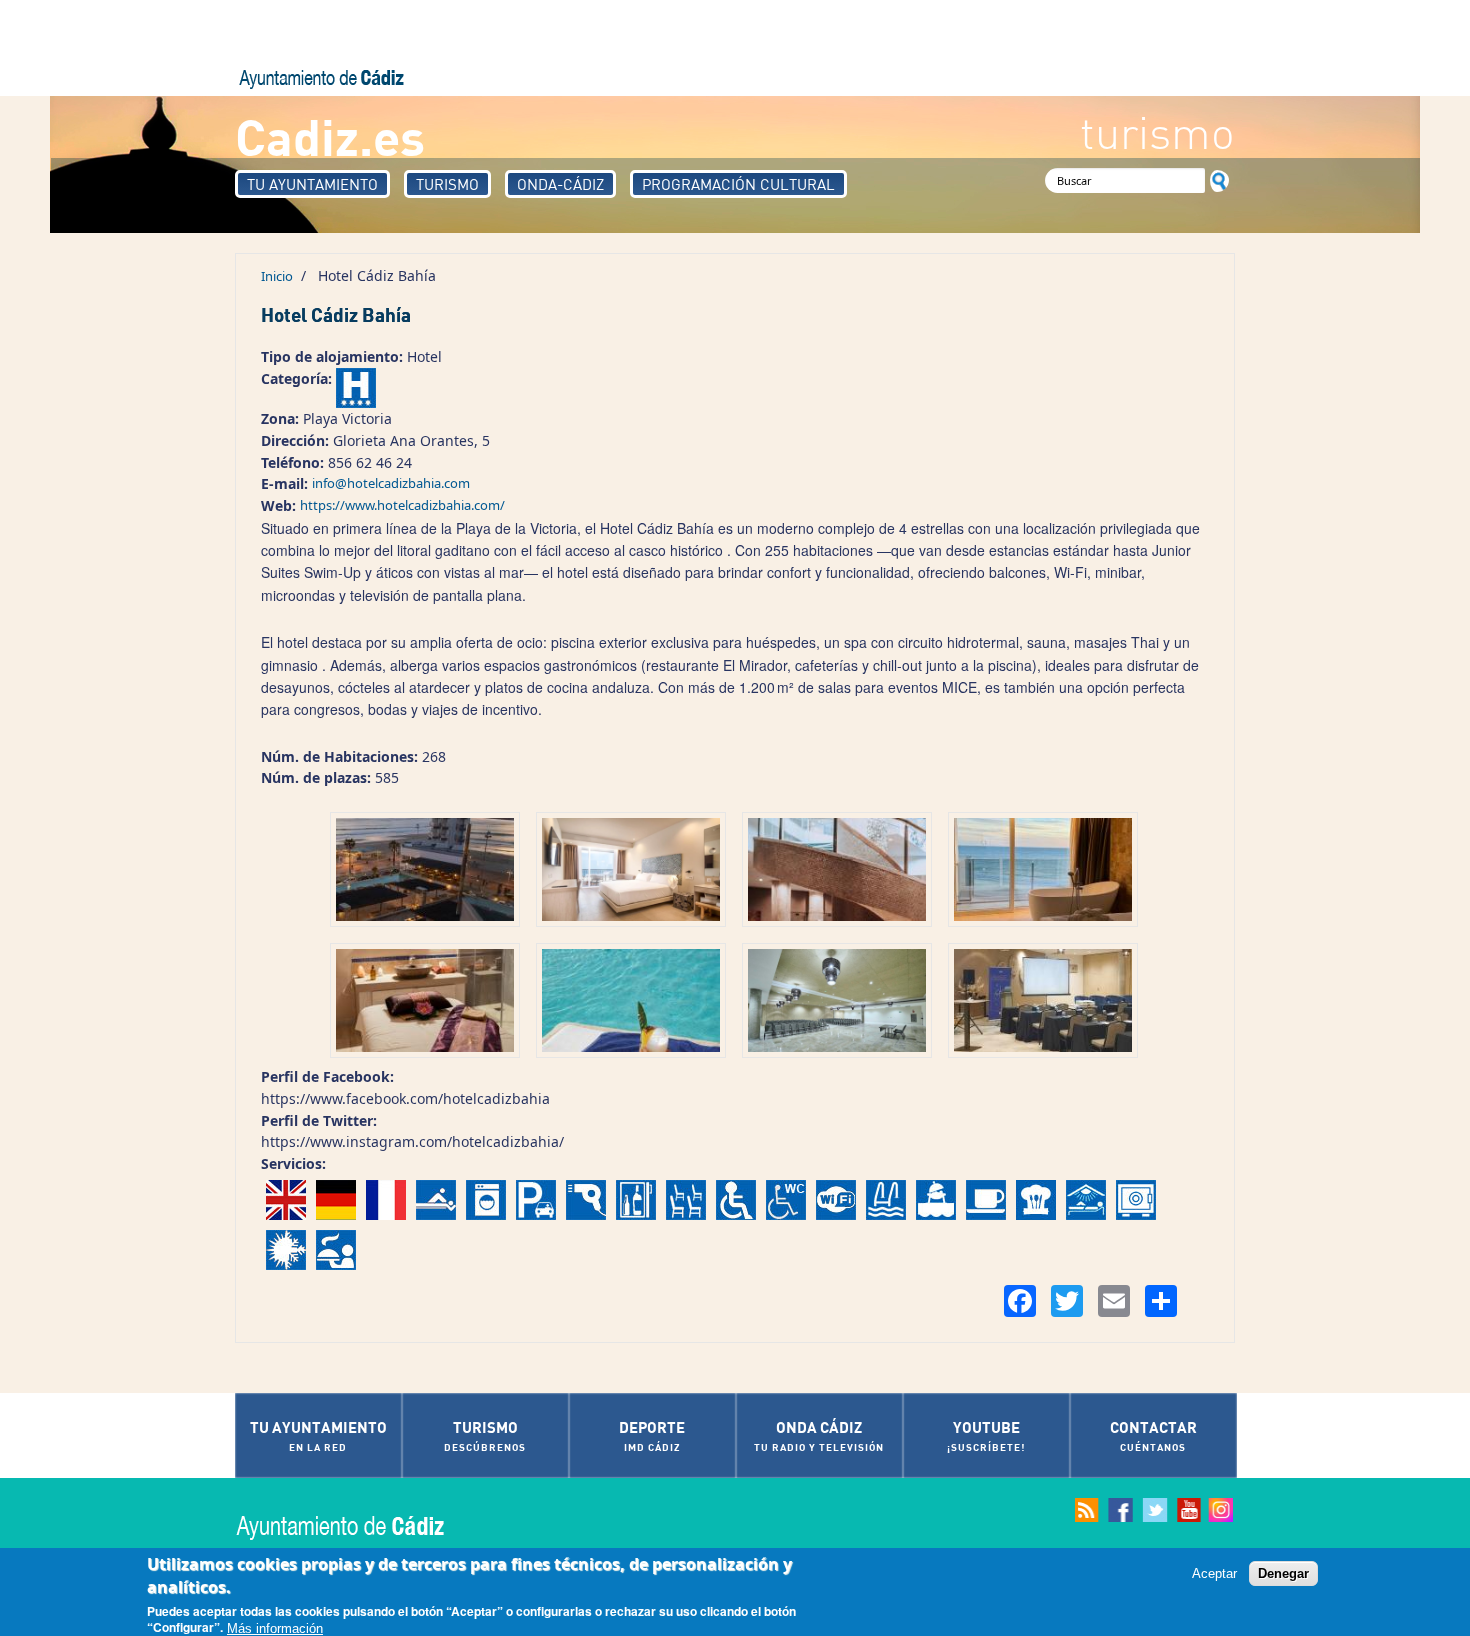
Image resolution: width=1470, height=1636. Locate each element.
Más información (275, 1627)
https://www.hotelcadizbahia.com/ (402, 505)
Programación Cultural (738, 184)
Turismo (447, 184)
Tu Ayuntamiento (312, 184)
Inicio (277, 276)
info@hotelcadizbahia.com (391, 483)
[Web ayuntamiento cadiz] (360, 1525)
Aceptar (1214, 1573)
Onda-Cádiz (560, 184)
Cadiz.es (330, 135)
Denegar (1283, 1573)
